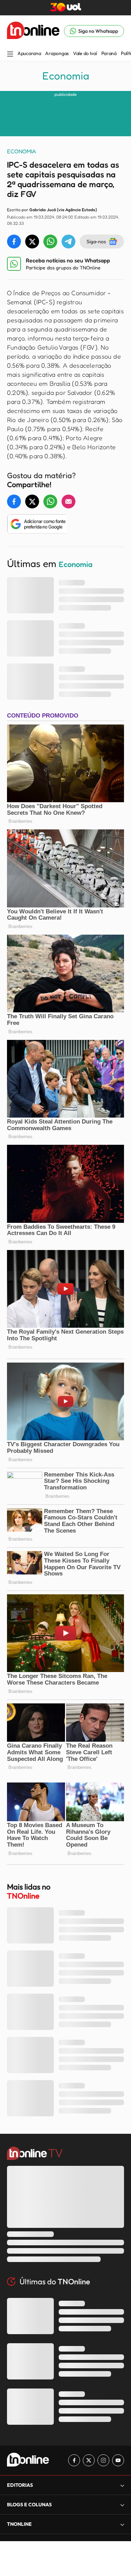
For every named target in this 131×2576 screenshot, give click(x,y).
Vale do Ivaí (85, 53)
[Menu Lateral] (10, 55)
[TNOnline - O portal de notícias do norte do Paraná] (33, 31)
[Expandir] (122, 2524)
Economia (66, 76)
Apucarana (29, 53)
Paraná (109, 53)
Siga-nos (96, 241)
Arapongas (57, 53)
